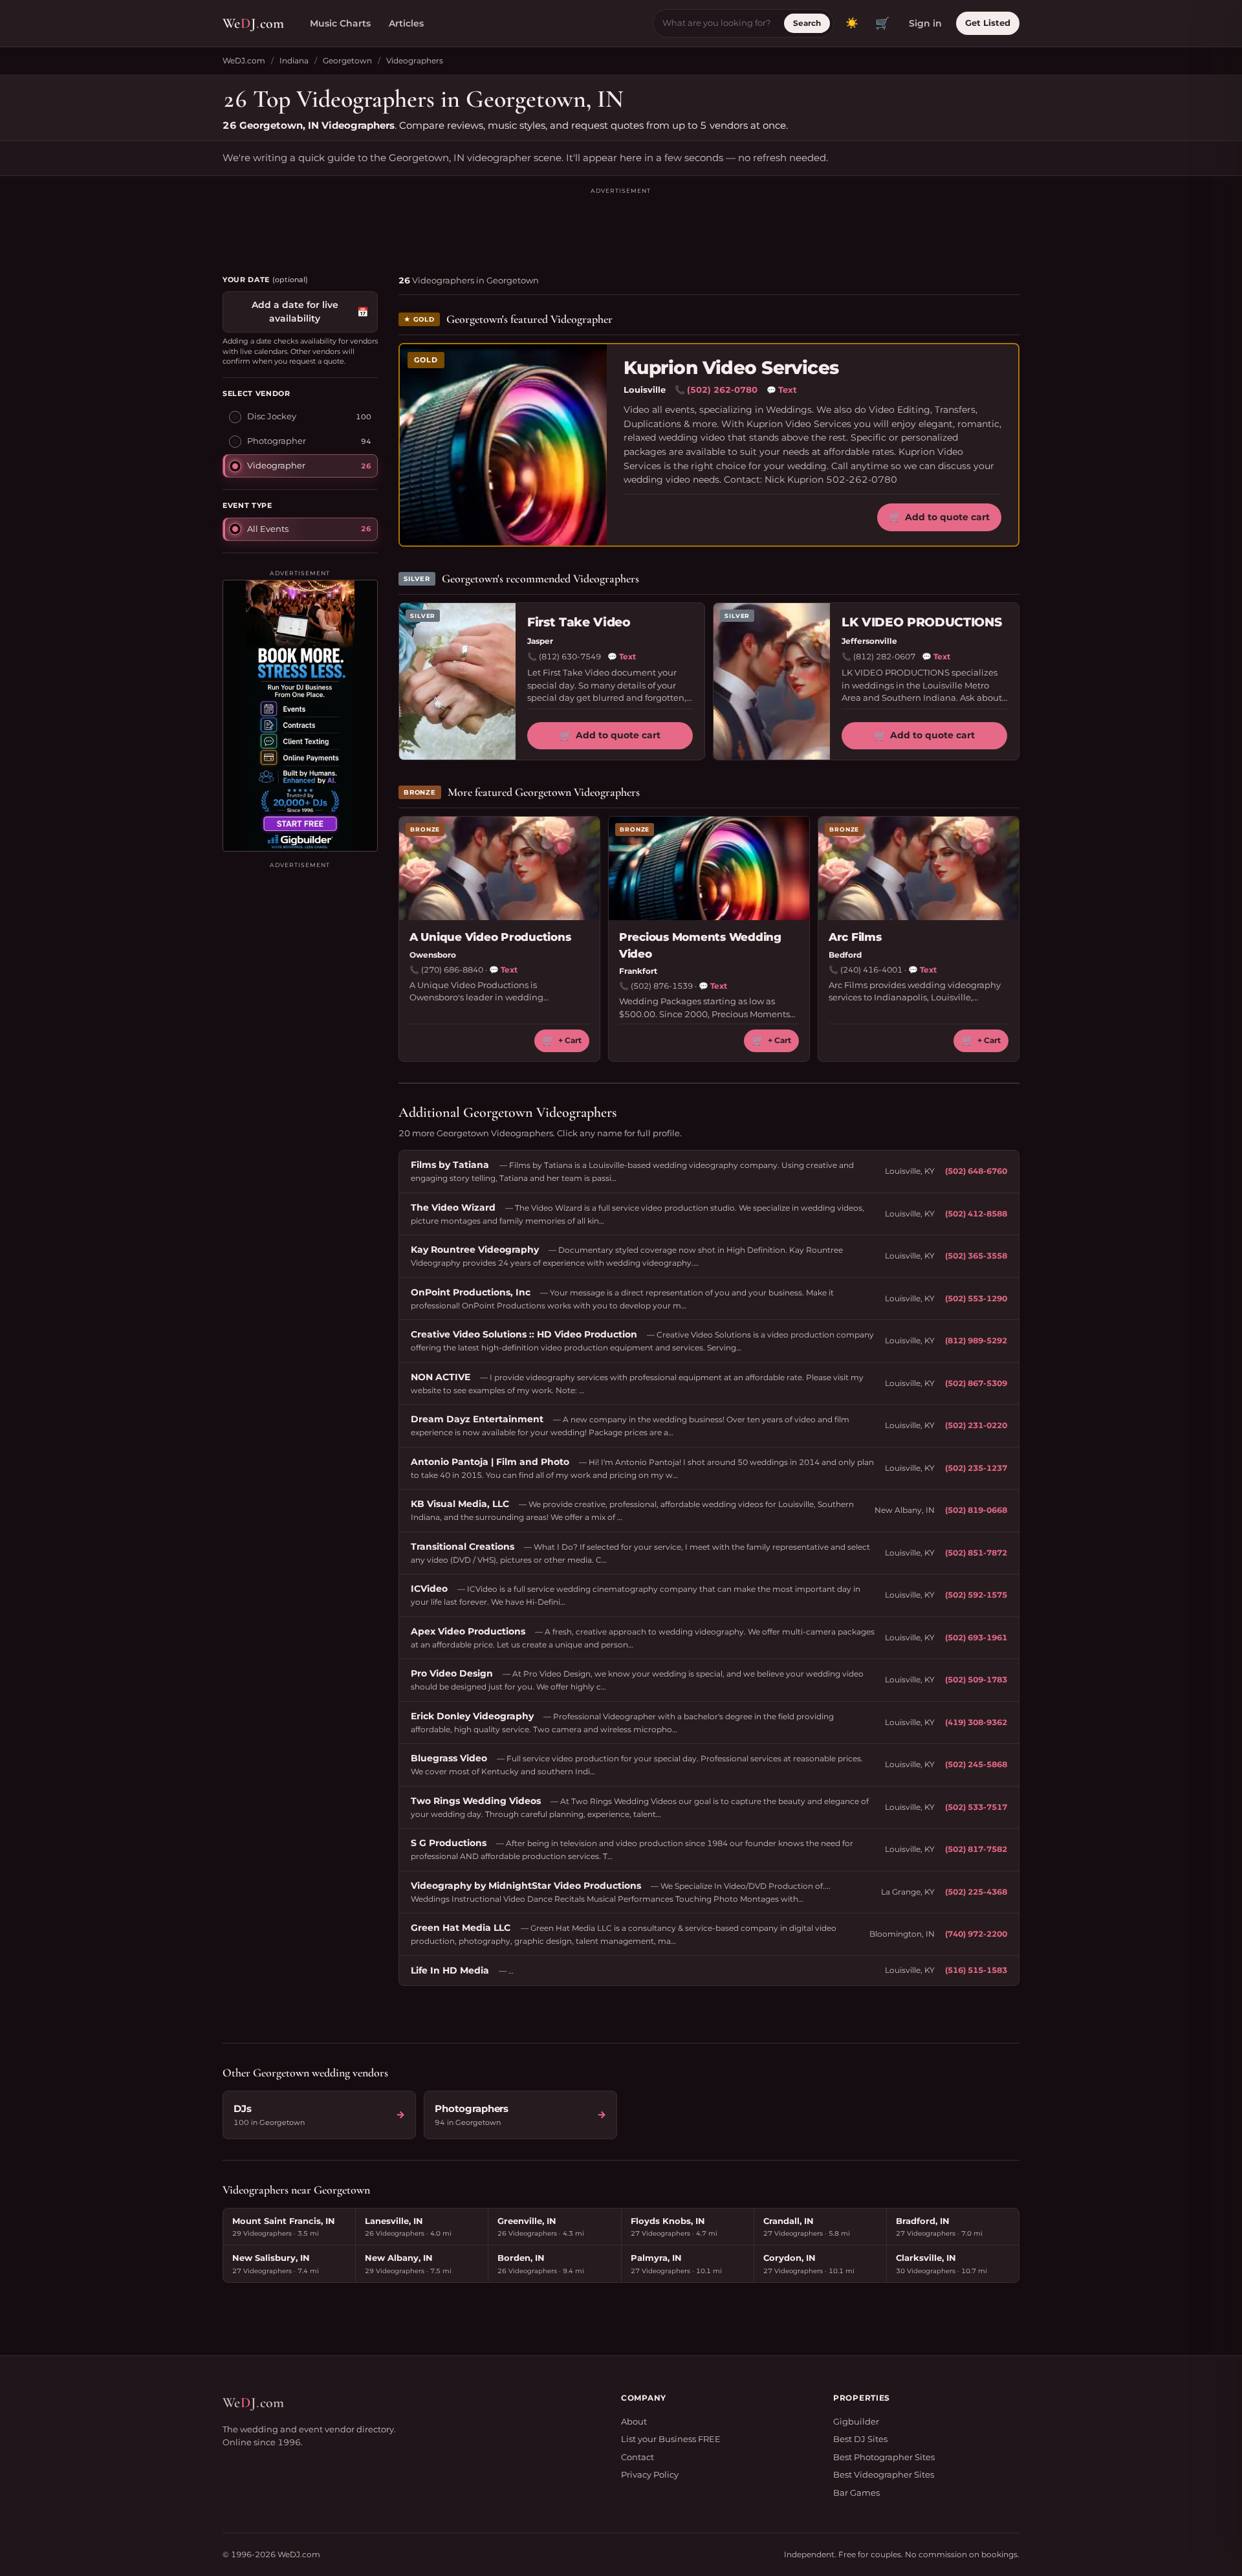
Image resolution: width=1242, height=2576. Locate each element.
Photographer (277, 441)
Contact (637, 2457)
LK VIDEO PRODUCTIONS (921, 622)
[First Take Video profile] (457, 682)
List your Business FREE (671, 2439)
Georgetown (347, 61)
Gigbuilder (856, 2421)
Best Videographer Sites (884, 2474)
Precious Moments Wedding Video (700, 945)
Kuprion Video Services (731, 368)
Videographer (276, 465)
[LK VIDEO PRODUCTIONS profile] (772, 682)
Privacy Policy (650, 2474)
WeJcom (253, 23)
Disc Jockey (272, 416)
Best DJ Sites (860, 2439)
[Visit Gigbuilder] (300, 716)
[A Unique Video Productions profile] (499, 868)
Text (782, 390)
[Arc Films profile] (919, 868)
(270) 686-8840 (452, 970)
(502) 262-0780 (722, 390)
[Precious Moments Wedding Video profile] (709, 868)
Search (807, 23)
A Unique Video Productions (490, 937)
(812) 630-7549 (570, 656)
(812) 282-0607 (884, 656)
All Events (268, 528)
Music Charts (340, 23)
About (634, 2421)
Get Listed (988, 23)
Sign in (925, 23)
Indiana (294, 61)
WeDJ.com (244, 61)
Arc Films (855, 937)
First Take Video (579, 622)
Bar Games (856, 2493)
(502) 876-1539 (662, 986)
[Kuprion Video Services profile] (503, 445)
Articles (406, 23)
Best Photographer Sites (884, 2457)
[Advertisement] (621, 225)
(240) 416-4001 (871, 970)
